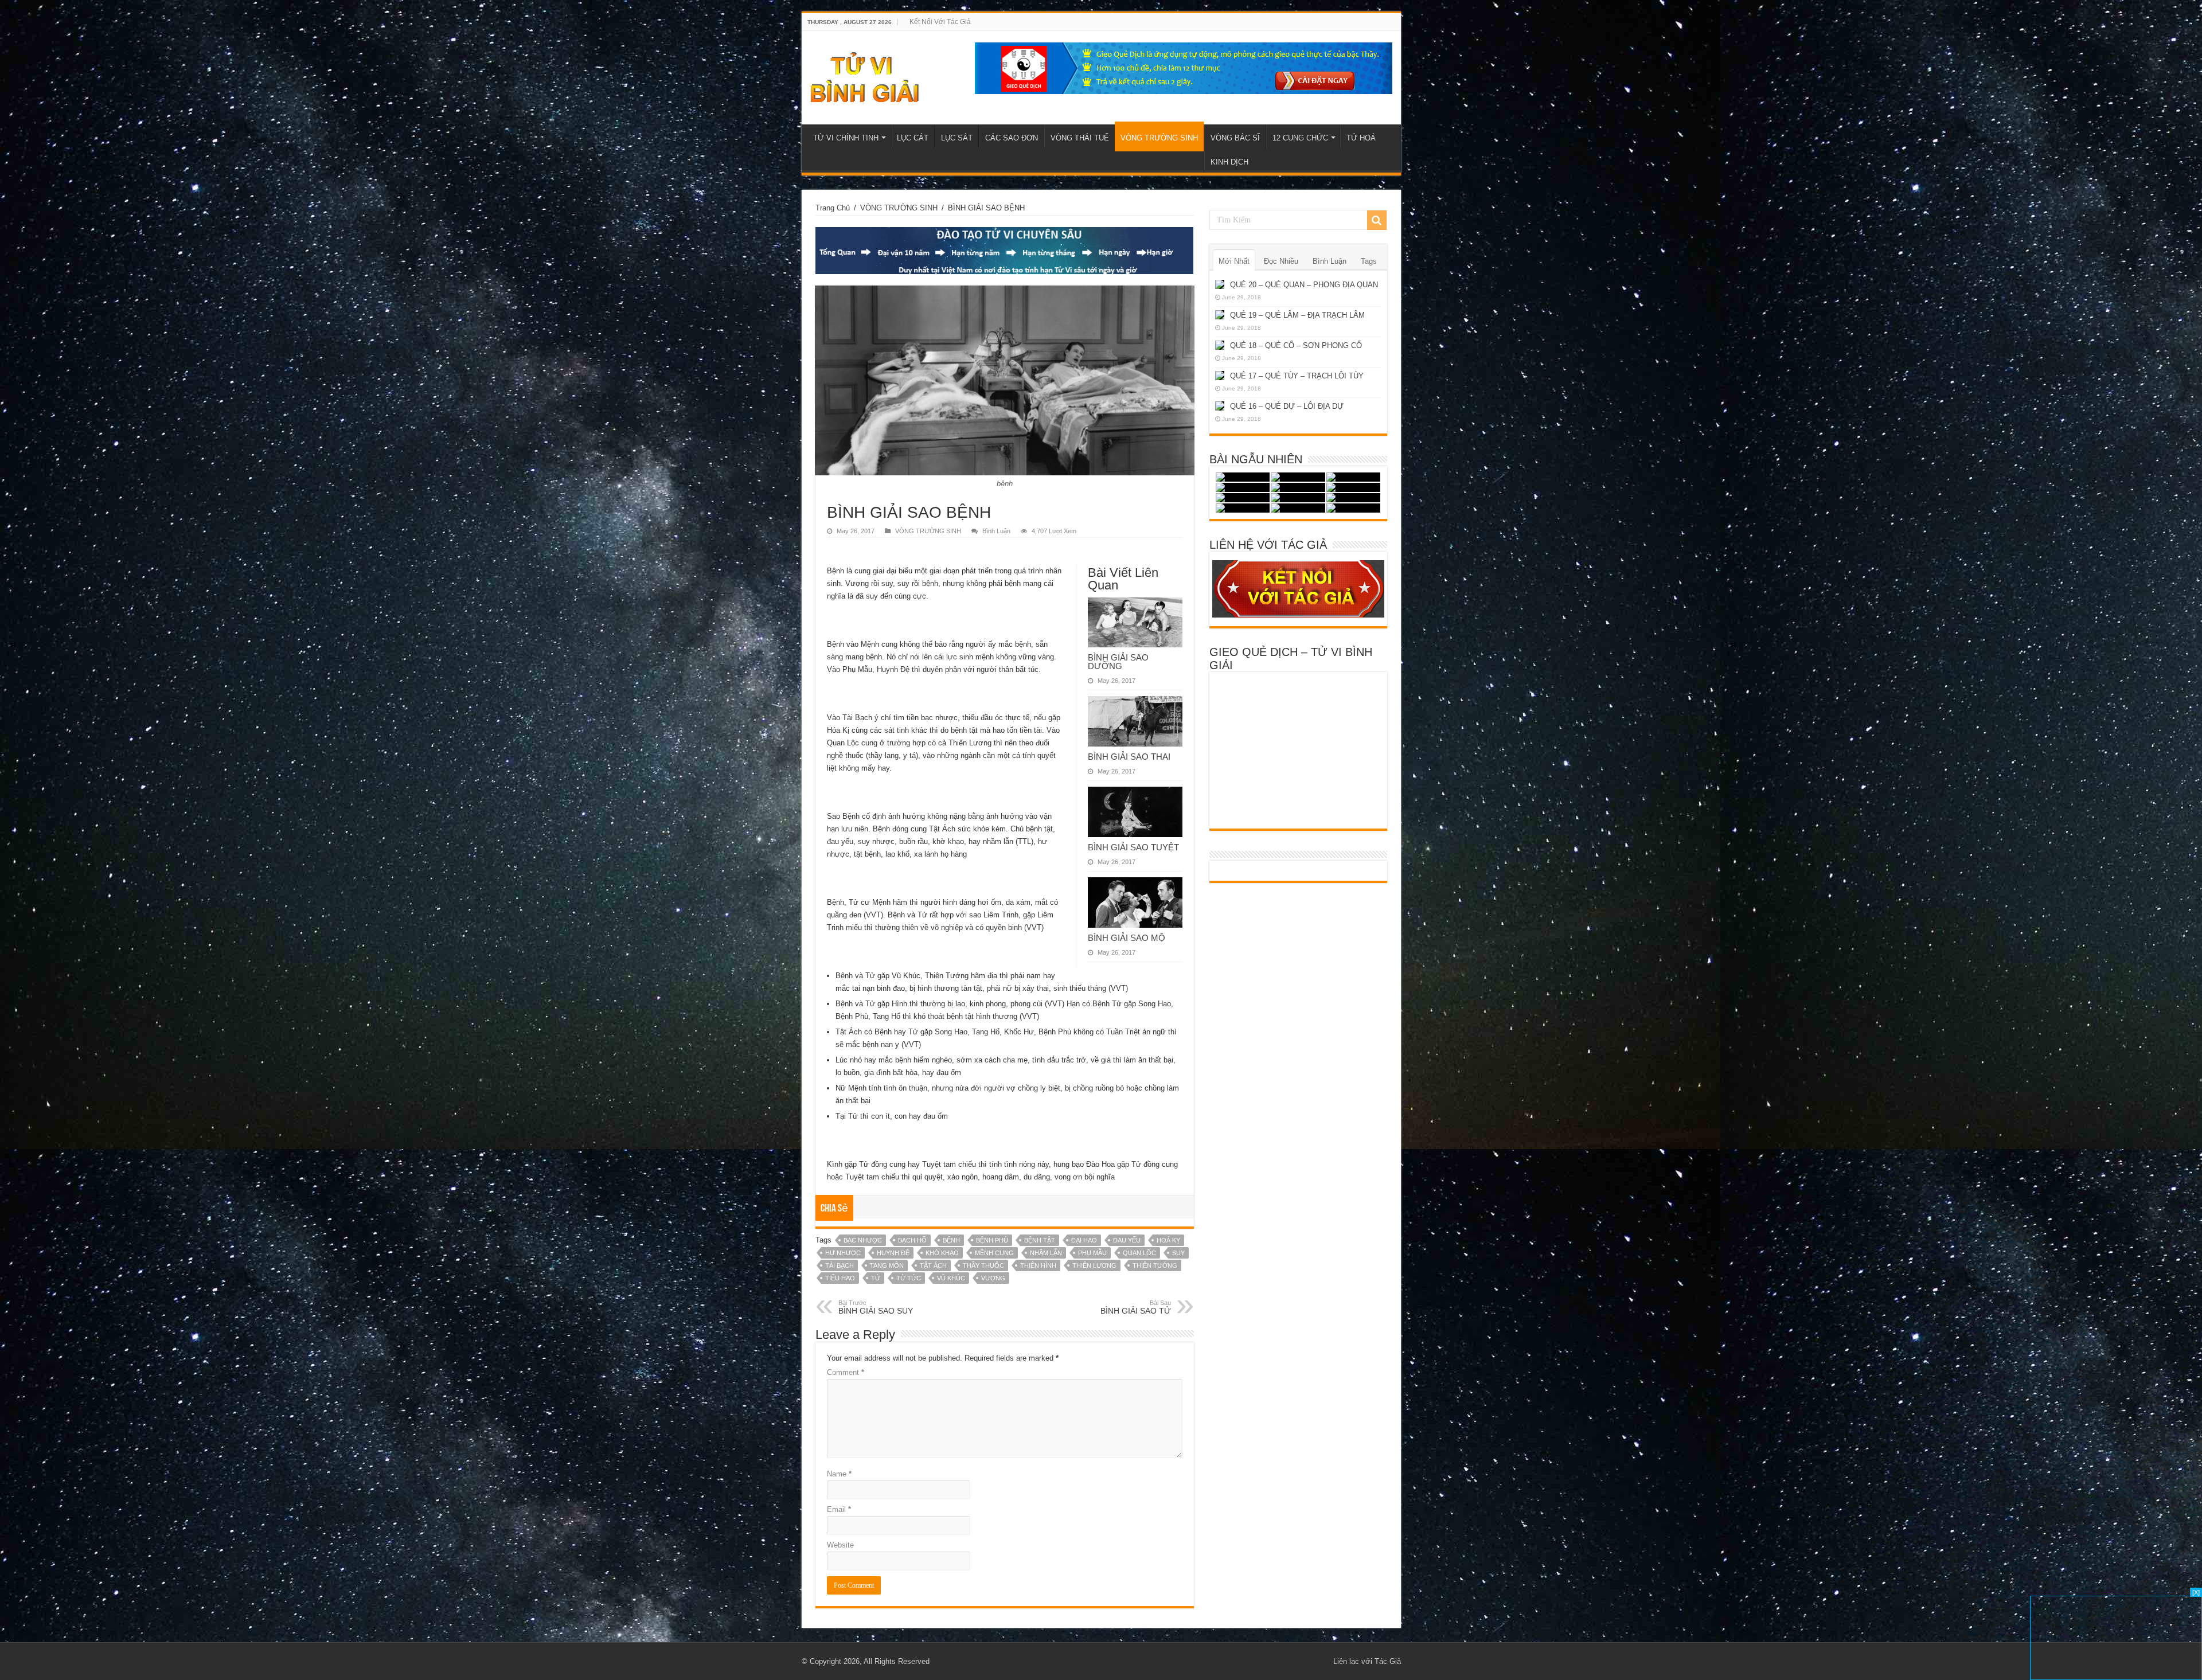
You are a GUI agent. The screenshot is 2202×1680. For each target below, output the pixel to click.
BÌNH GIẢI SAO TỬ (1136, 1307)
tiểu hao (840, 1278)
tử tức (909, 1278)
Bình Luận (996, 531)
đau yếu (1127, 1240)
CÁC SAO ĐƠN (1012, 138)
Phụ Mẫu (1092, 1253)
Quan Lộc (1139, 1253)
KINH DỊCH (1229, 162)
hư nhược (843, 1253)
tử (876, 1278)
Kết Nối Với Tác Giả (940, 22)
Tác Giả (1388, 1661)
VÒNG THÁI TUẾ (1080, 138)
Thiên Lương (1094, 1265)
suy (1178, 1253)
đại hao (1084, 1240)
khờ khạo (942, 1253)
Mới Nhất (1234, 261)
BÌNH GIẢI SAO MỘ (1127, 938)
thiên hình (1038, 1265)
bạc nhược (863, 1240)
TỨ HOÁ (1361, 138)
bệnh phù (992, 1240)
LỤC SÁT (957, 138)
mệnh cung (994, 1253)
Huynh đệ (893, 1253)
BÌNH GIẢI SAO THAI (1129, 757)
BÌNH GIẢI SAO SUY (876, 1307)
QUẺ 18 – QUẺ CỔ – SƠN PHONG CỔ (1296, 345)
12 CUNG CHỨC (1300, 138)
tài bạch (840, 1265)
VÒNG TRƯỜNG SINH (1159, 138)
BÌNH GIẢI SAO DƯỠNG (1118, 662)
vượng (993, 1278)
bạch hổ (912, 1240)
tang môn (887, 1265)
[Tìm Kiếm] (1377, 220)
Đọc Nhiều (1281, 261)
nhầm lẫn (1046, 1253)
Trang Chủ (833, 208)
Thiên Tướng (1155, 1265)
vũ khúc (951, 1278)
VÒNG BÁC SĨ (1235, 138)
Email (839, 1509)
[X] (2196, 1592)
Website (840, 1545)
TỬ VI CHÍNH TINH (846, 138)
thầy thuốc (983, 1265)
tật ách (933, 1265)
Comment (846, 1372)
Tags (1369, 261)
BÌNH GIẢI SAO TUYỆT (1133, 847)
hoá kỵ (1168, 1240)
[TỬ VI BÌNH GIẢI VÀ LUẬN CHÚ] (865, 76)
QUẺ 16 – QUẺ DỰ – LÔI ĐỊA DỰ (1287, 406)
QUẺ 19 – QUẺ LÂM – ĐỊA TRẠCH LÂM (1297, 315)
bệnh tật (1040, 1240)
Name (839, 1474)
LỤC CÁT (913, 138)
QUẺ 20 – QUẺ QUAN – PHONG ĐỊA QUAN (1304, 285)
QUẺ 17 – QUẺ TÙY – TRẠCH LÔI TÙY (1297, 376)
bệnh (951, 1240)
